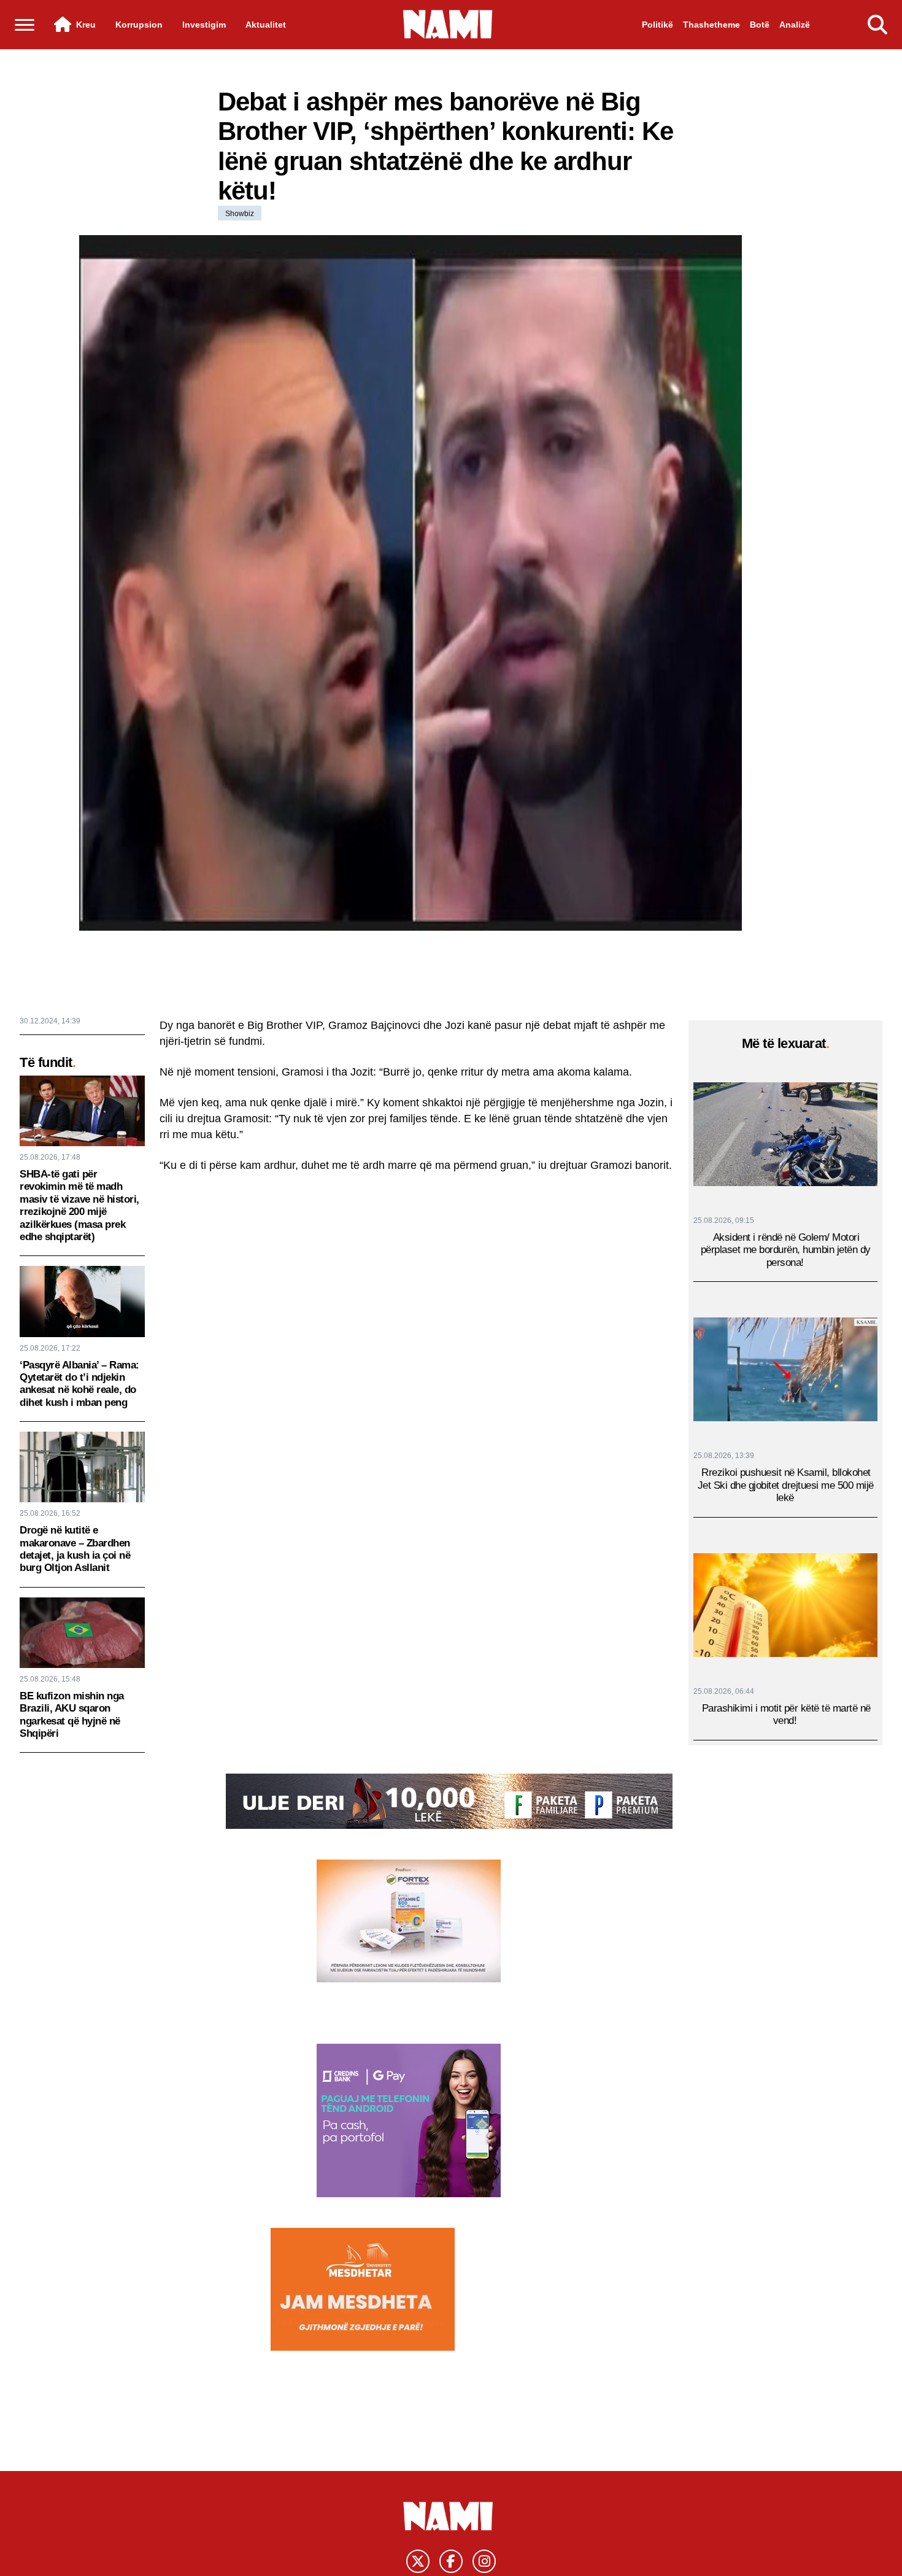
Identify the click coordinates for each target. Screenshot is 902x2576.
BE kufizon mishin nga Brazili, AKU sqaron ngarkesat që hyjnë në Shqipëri (72, 1715)
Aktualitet (266, 25)
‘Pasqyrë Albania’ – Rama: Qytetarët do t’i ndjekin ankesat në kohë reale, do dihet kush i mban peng (79, 1384)
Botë (760, 25)
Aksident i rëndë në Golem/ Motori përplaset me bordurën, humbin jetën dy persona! (786, 1250)
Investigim (204, 25)
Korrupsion (139, 25)
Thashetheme (711, 25)
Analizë (795, 25)
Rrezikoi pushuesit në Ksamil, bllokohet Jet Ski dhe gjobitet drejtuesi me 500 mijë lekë (786, 1486)
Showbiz (240, 214)
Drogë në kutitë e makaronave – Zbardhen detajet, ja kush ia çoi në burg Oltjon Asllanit (75, 1549)
